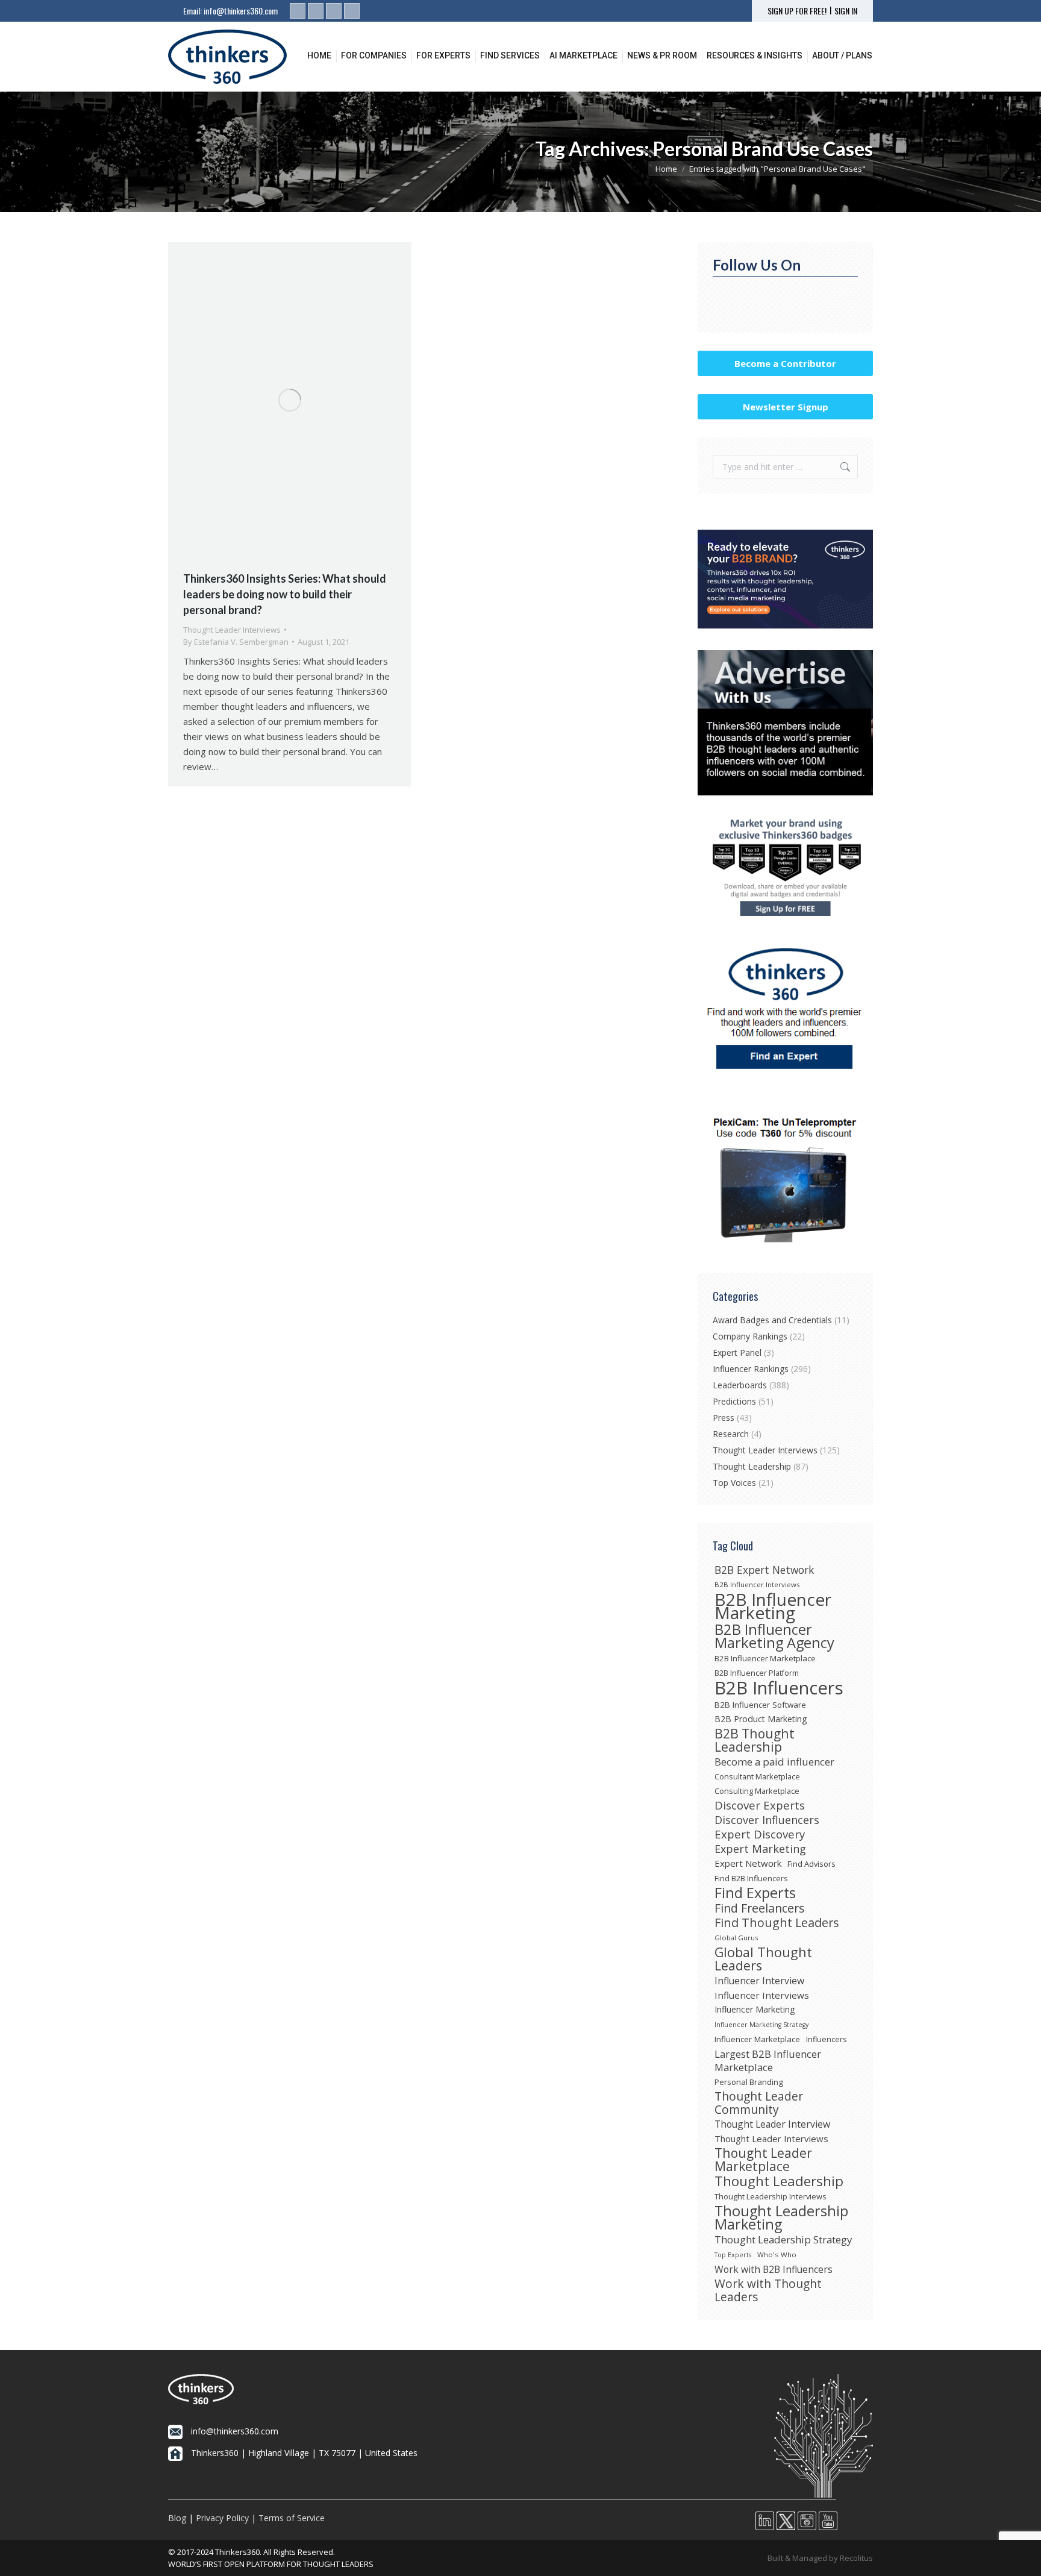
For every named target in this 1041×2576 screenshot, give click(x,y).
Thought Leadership (752, 1466)
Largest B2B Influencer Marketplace (768, 2061)
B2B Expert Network (764, 1570)
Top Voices (734, 1483)
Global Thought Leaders (763, 1959)
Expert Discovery (760, 1834)
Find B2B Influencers (751, 1878)
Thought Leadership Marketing (781, 2217)
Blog (177, 2518)
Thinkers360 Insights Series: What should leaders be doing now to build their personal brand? (285, 594)
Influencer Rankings (751, 1369)
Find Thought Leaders (777, 1923)
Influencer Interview (759, 1981)
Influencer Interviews (762, 1995)
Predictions (734, 1401)
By (236, 642)
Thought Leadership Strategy (783, 2240)
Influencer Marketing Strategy (761, 2025)
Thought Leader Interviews (232, 630)
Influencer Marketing (755, 2009)
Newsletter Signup (786, 407)
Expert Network (748, 1863)
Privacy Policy (222, 2518)
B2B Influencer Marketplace (765, 1658)
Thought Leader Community (759, 2103)
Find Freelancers (760, 1908)
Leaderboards (740, 1385)
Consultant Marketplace (757, 1776)
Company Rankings (750, 1336)
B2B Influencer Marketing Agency (774, 1636)
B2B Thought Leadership (755, 1740)
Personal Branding (749, 2082)
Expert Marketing (760, 1849)
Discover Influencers (767, 1820)
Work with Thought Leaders (768, 2290)
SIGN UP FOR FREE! (797, 11)
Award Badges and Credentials (772, 1320)
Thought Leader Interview (772, 2124)
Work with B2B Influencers (774, 2269)
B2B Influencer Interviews (757, 1584)
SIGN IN (846, 11)
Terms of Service (292, 2518)
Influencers (826, 2039)
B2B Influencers (779, 1688)
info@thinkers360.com (241, 11)
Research (731, 1434)
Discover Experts (760, 1805)
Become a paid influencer (774, 1762)
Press (724, 1418)
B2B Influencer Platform (757, 1673)
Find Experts (755, 1893)
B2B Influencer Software (760, 1705)
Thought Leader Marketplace (763, 2160)
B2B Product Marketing (761, 1719)
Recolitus (856, 2558)
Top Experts (733, 2255)
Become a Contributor (785, 363)
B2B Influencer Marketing (773, 1606)
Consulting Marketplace (757, 1791)
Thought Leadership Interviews (771, 2196)
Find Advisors (811, 1864)
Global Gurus (736, 1938)
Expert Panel (737, 1352)
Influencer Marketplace (757, 2039)
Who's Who (777, 2255)
